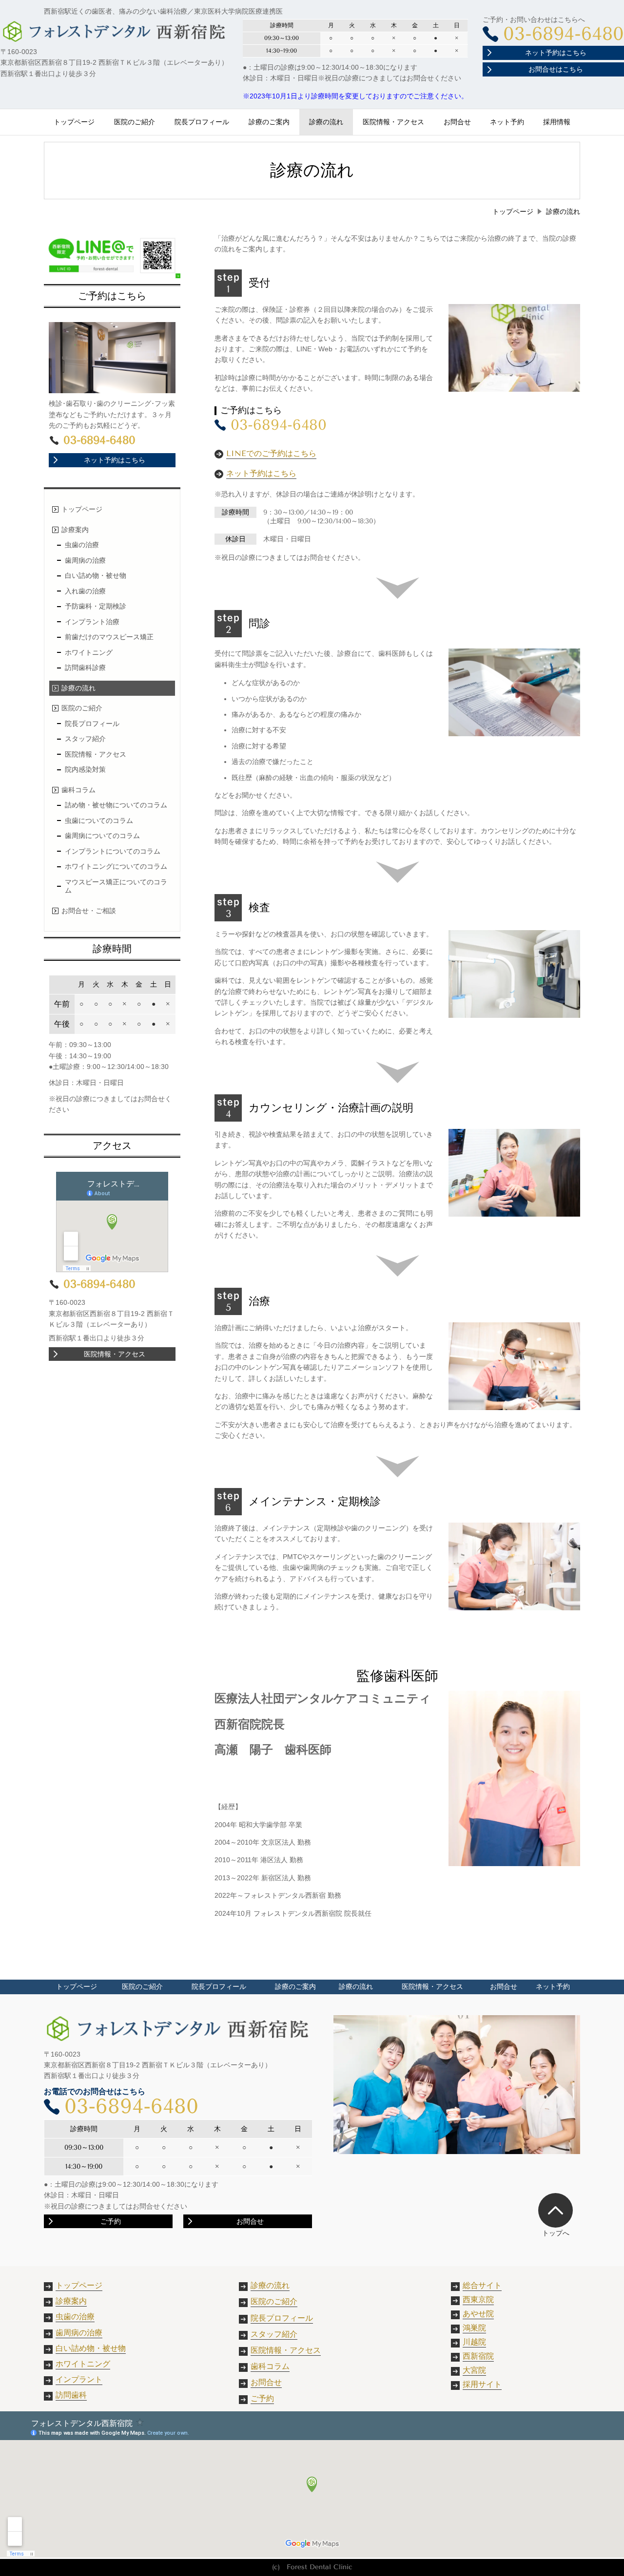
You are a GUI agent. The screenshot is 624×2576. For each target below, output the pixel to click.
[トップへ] (556, 2210)
